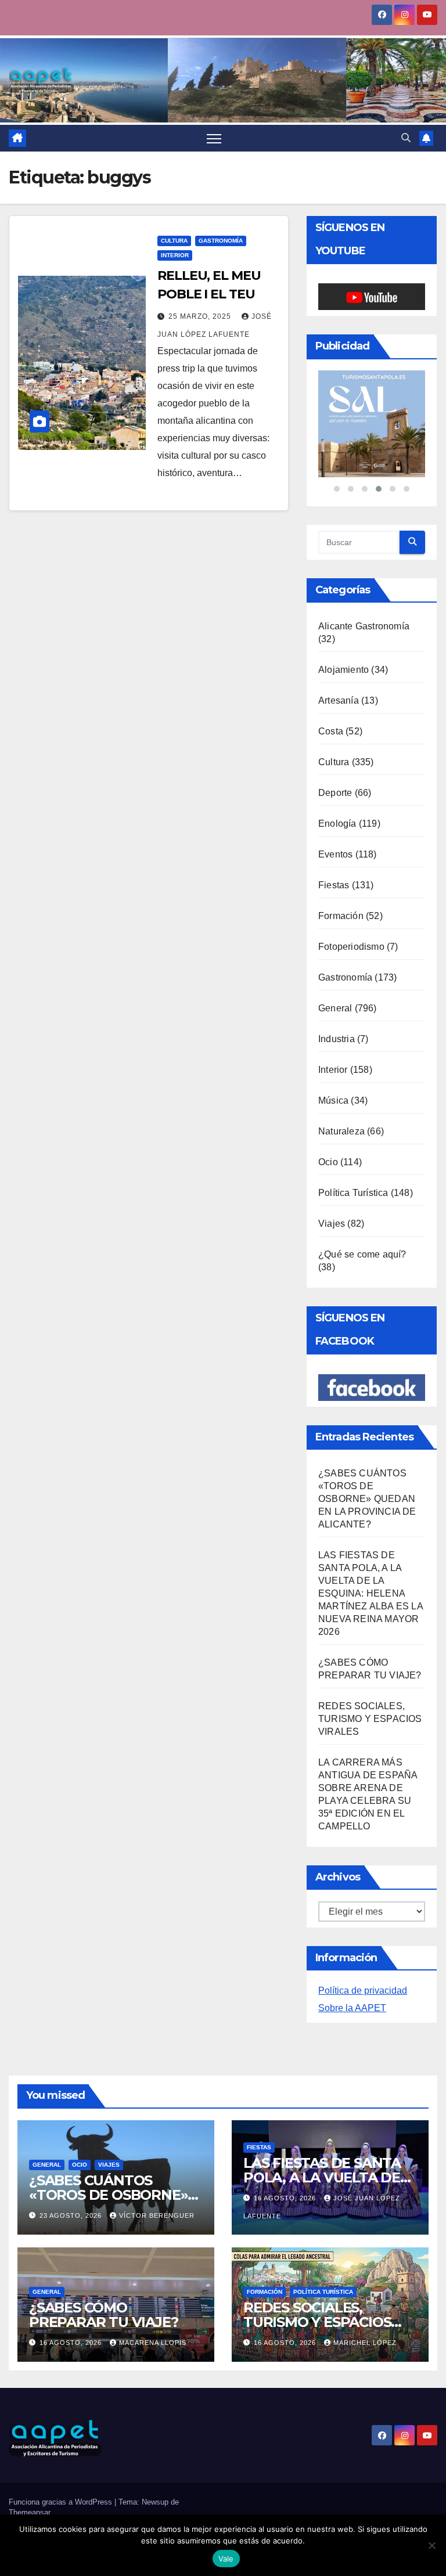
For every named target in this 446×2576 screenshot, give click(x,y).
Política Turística (353, 1193)
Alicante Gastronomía (364, 626)
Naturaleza (341, 1131)
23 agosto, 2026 (72, 2215)
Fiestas (334, 885)
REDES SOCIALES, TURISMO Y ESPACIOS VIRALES (370, 1719)
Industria (337, 1039)
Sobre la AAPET (352, 2008)
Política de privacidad (363, 1990)
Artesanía (339, 700)
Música (333, 1100)
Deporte (335, 793)
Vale (226, 2559)
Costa (331, 731)
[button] (406, 138)
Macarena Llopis (153, 2343)
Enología (337, 824)
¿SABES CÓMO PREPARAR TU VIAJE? (103, 2315)
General (335, 1008)
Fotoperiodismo (351, 947)
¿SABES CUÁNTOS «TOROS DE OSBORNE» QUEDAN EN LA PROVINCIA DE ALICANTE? (367, 1499)
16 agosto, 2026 (286, 2198)
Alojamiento (344, 670)
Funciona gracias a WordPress (62, 2502)
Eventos (335, 854)
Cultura (174, 241)
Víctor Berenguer (157, 2215)
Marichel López (365, 2343)
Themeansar (30, 2512)
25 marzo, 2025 (201, 316)
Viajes (332, 1224)
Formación (341, 916)
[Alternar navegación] (214, 138)
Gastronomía (221, 241)
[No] (431, 2545)
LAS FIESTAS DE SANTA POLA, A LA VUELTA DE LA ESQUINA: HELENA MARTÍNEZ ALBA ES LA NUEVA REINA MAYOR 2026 (371, 1593)
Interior (175, 255)
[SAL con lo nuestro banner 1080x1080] (372, 424)
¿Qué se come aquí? (362, 1254)
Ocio (328, 1162)
